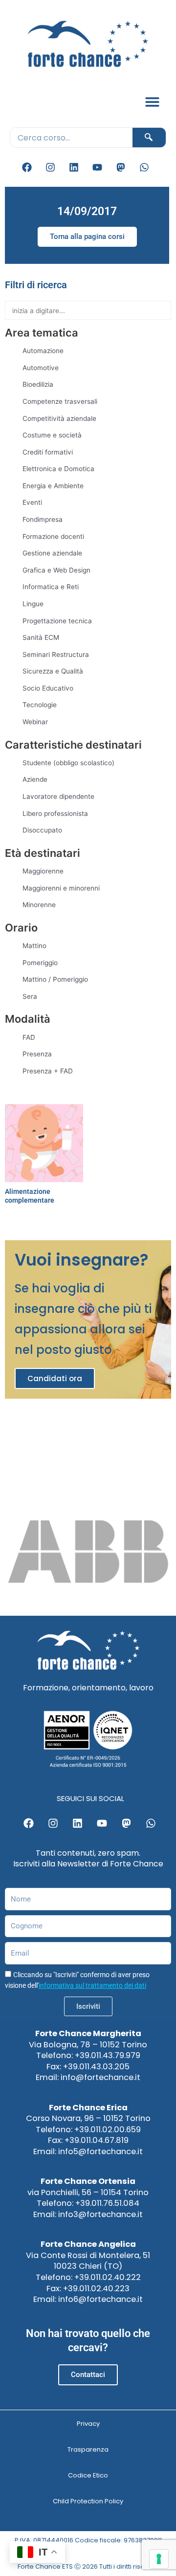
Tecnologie (40, 705)
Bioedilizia (38, 384)
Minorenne (39, 905)
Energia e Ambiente (53, 486)
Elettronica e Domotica (58, 469)
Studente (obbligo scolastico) (68, 763)
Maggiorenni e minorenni (61, 888)
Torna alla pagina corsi (87, 237)
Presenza (37, 1054)
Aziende (35, 779)
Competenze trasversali (60, 401)
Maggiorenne (43, 871)
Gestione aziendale (52, 553)
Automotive (41, 368)
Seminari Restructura (56, 654)
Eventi (32, 502)
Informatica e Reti (51, 587)
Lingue (33, 604)
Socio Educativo (48, 688)
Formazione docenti (53, 536)
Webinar (35, 722)
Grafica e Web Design (56, 570)
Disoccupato (42, 830)
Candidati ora (55, 1378)
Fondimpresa (43, 519)
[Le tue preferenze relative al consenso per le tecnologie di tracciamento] (159, 2559)
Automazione (43, 351)
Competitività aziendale (59, 418)
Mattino (34, 946)
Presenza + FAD (48, 1071)
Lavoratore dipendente (58, 796)
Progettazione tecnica (57, 621)
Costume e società (52, 435)
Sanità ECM (41, 637)
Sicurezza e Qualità (53, 671)
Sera (30, 996)
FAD (29, 1037)
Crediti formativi (48, 452)
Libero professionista (55, 813)
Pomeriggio (40, 963)
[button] (153, 102)
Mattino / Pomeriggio (55, 979)
